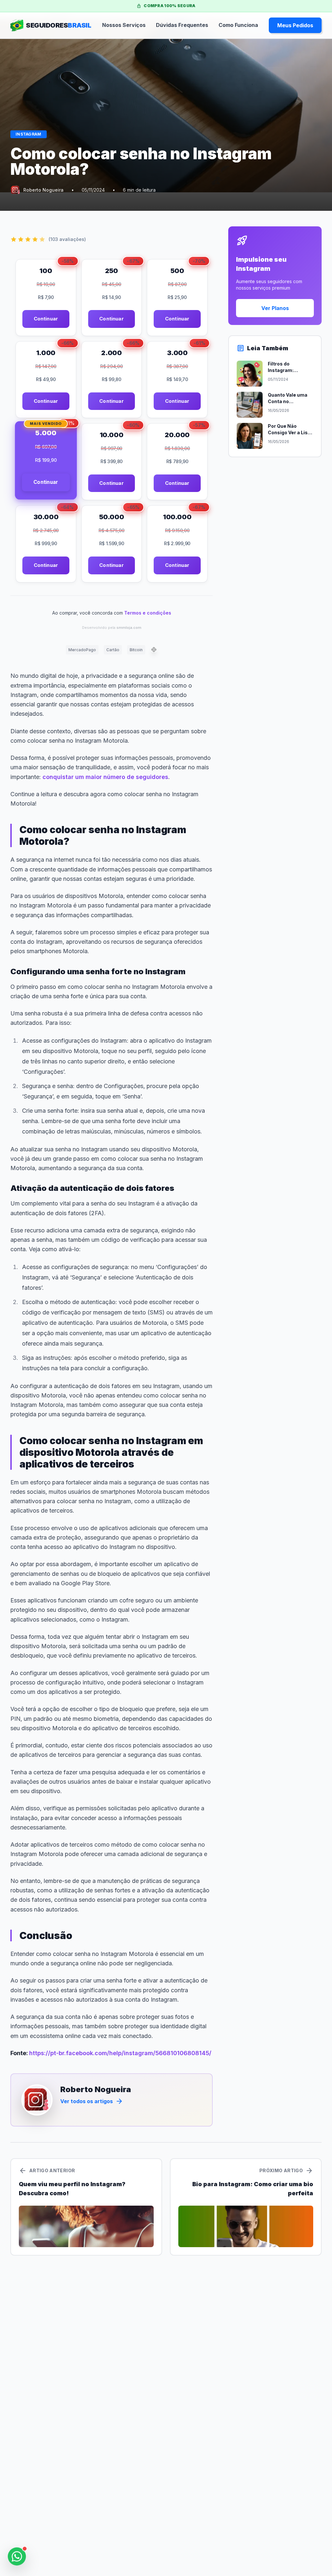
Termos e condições (148, 613)
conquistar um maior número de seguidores (105, 777)
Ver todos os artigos (92, 2101)
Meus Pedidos (295, 25)
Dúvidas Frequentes (182, 25)
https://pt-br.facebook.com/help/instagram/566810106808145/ (120, 2053)
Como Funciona (238, 25)
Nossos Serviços (124, 25)
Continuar (46, 319)
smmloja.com (129, 628)
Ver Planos (275, 308)
